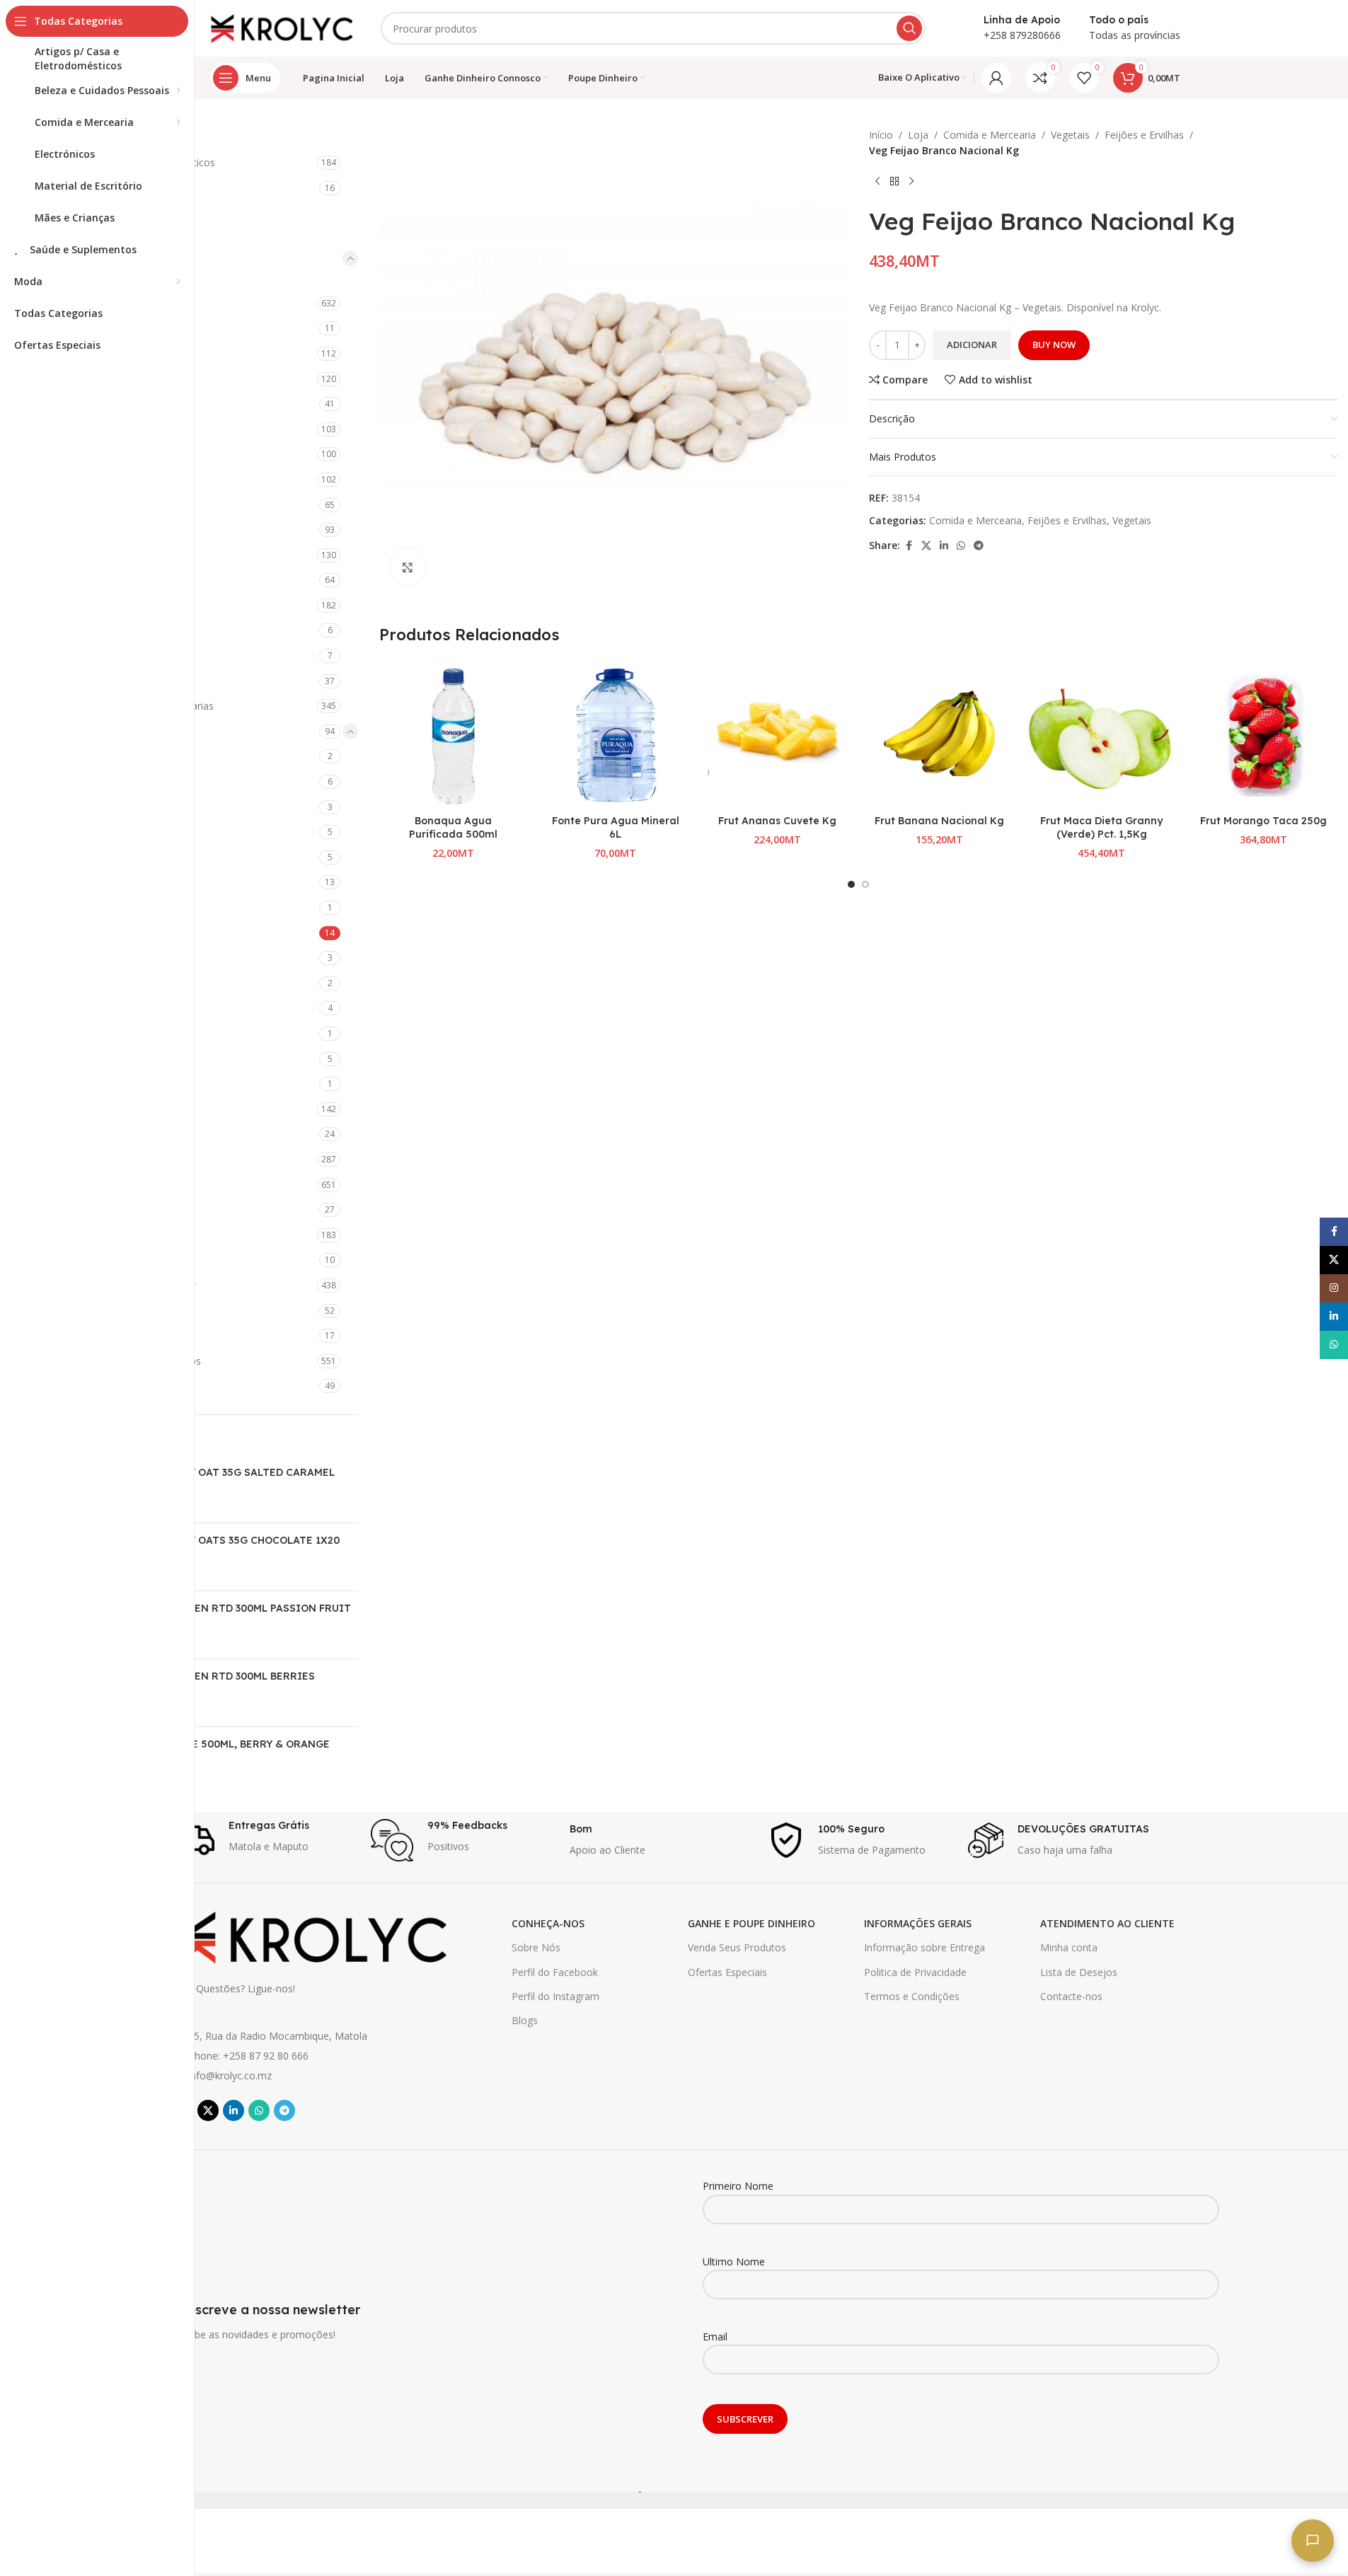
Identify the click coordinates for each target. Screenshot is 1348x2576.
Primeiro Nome (738, 2186)
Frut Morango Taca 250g (1263, 821)
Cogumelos (100, 882)
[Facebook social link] (909, 546)
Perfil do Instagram (555, 1996)
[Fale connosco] (1313, 2541)
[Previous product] (877, 182)
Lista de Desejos (1079, 1972)
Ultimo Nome (734, 2262)
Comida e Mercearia (99, 258)
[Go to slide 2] (865, 884)
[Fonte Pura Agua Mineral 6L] (615, 734)
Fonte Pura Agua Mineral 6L (616, 828)
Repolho (93, 1033)
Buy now (1054, 345)
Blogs (525, 2020)
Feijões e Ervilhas (116, 933)
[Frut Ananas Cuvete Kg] (777, 734)
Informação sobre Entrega (924, 1947)
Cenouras (96, 857)
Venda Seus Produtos (737, 1947)
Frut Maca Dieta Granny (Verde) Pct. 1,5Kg (1101, 828)
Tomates (95, 1059)
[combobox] (653, 28)
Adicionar (972, 345)
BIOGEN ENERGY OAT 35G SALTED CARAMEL (222, 1472)
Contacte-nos (1071, 1996)
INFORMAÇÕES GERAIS (918, 1923)
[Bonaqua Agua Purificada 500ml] (453, 734)
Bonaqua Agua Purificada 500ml (453, 828)
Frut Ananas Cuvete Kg (777, 821)
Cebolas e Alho (109, 832)
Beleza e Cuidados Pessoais (117, 213)
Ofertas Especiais (727, 1972)
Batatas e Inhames (118, 781)
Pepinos (93, 983)
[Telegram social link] (979, 546)
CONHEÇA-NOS (548, 1923)
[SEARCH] (909, 28)
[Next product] (911, 182)
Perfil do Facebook (555, 1972)
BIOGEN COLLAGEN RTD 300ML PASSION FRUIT (230, 1608)
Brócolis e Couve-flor (123, 807)
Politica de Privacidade (915, 1972)
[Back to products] (894, 182)
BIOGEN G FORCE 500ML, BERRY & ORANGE (220, 1744)
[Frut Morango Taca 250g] (1263, 734)
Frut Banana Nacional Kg (939, 821)
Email (715, 2337)
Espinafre (96, 907)
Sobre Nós (536, 1947)
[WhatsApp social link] (961, 546)
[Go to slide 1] (851, 884)
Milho (87, 958)
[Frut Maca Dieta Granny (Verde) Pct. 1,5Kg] (1101, 734)
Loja (918, 135)
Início (881, 135)
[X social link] (926, 546)
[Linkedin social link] (944, 546)
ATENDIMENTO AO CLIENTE (1107, 1923)
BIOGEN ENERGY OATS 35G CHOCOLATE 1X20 (225, 1540)
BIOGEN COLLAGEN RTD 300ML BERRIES (212, 1676)
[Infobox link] (264, 1840)
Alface (88, 756)
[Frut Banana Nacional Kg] (939, 734)
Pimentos (96, 1008)
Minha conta (1069, 1947)
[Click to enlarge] (408, 567)
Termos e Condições (912, 1996)
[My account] (996, 78)
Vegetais (1070, 135)
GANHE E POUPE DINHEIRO (751, 1923)
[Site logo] (282, 27)
